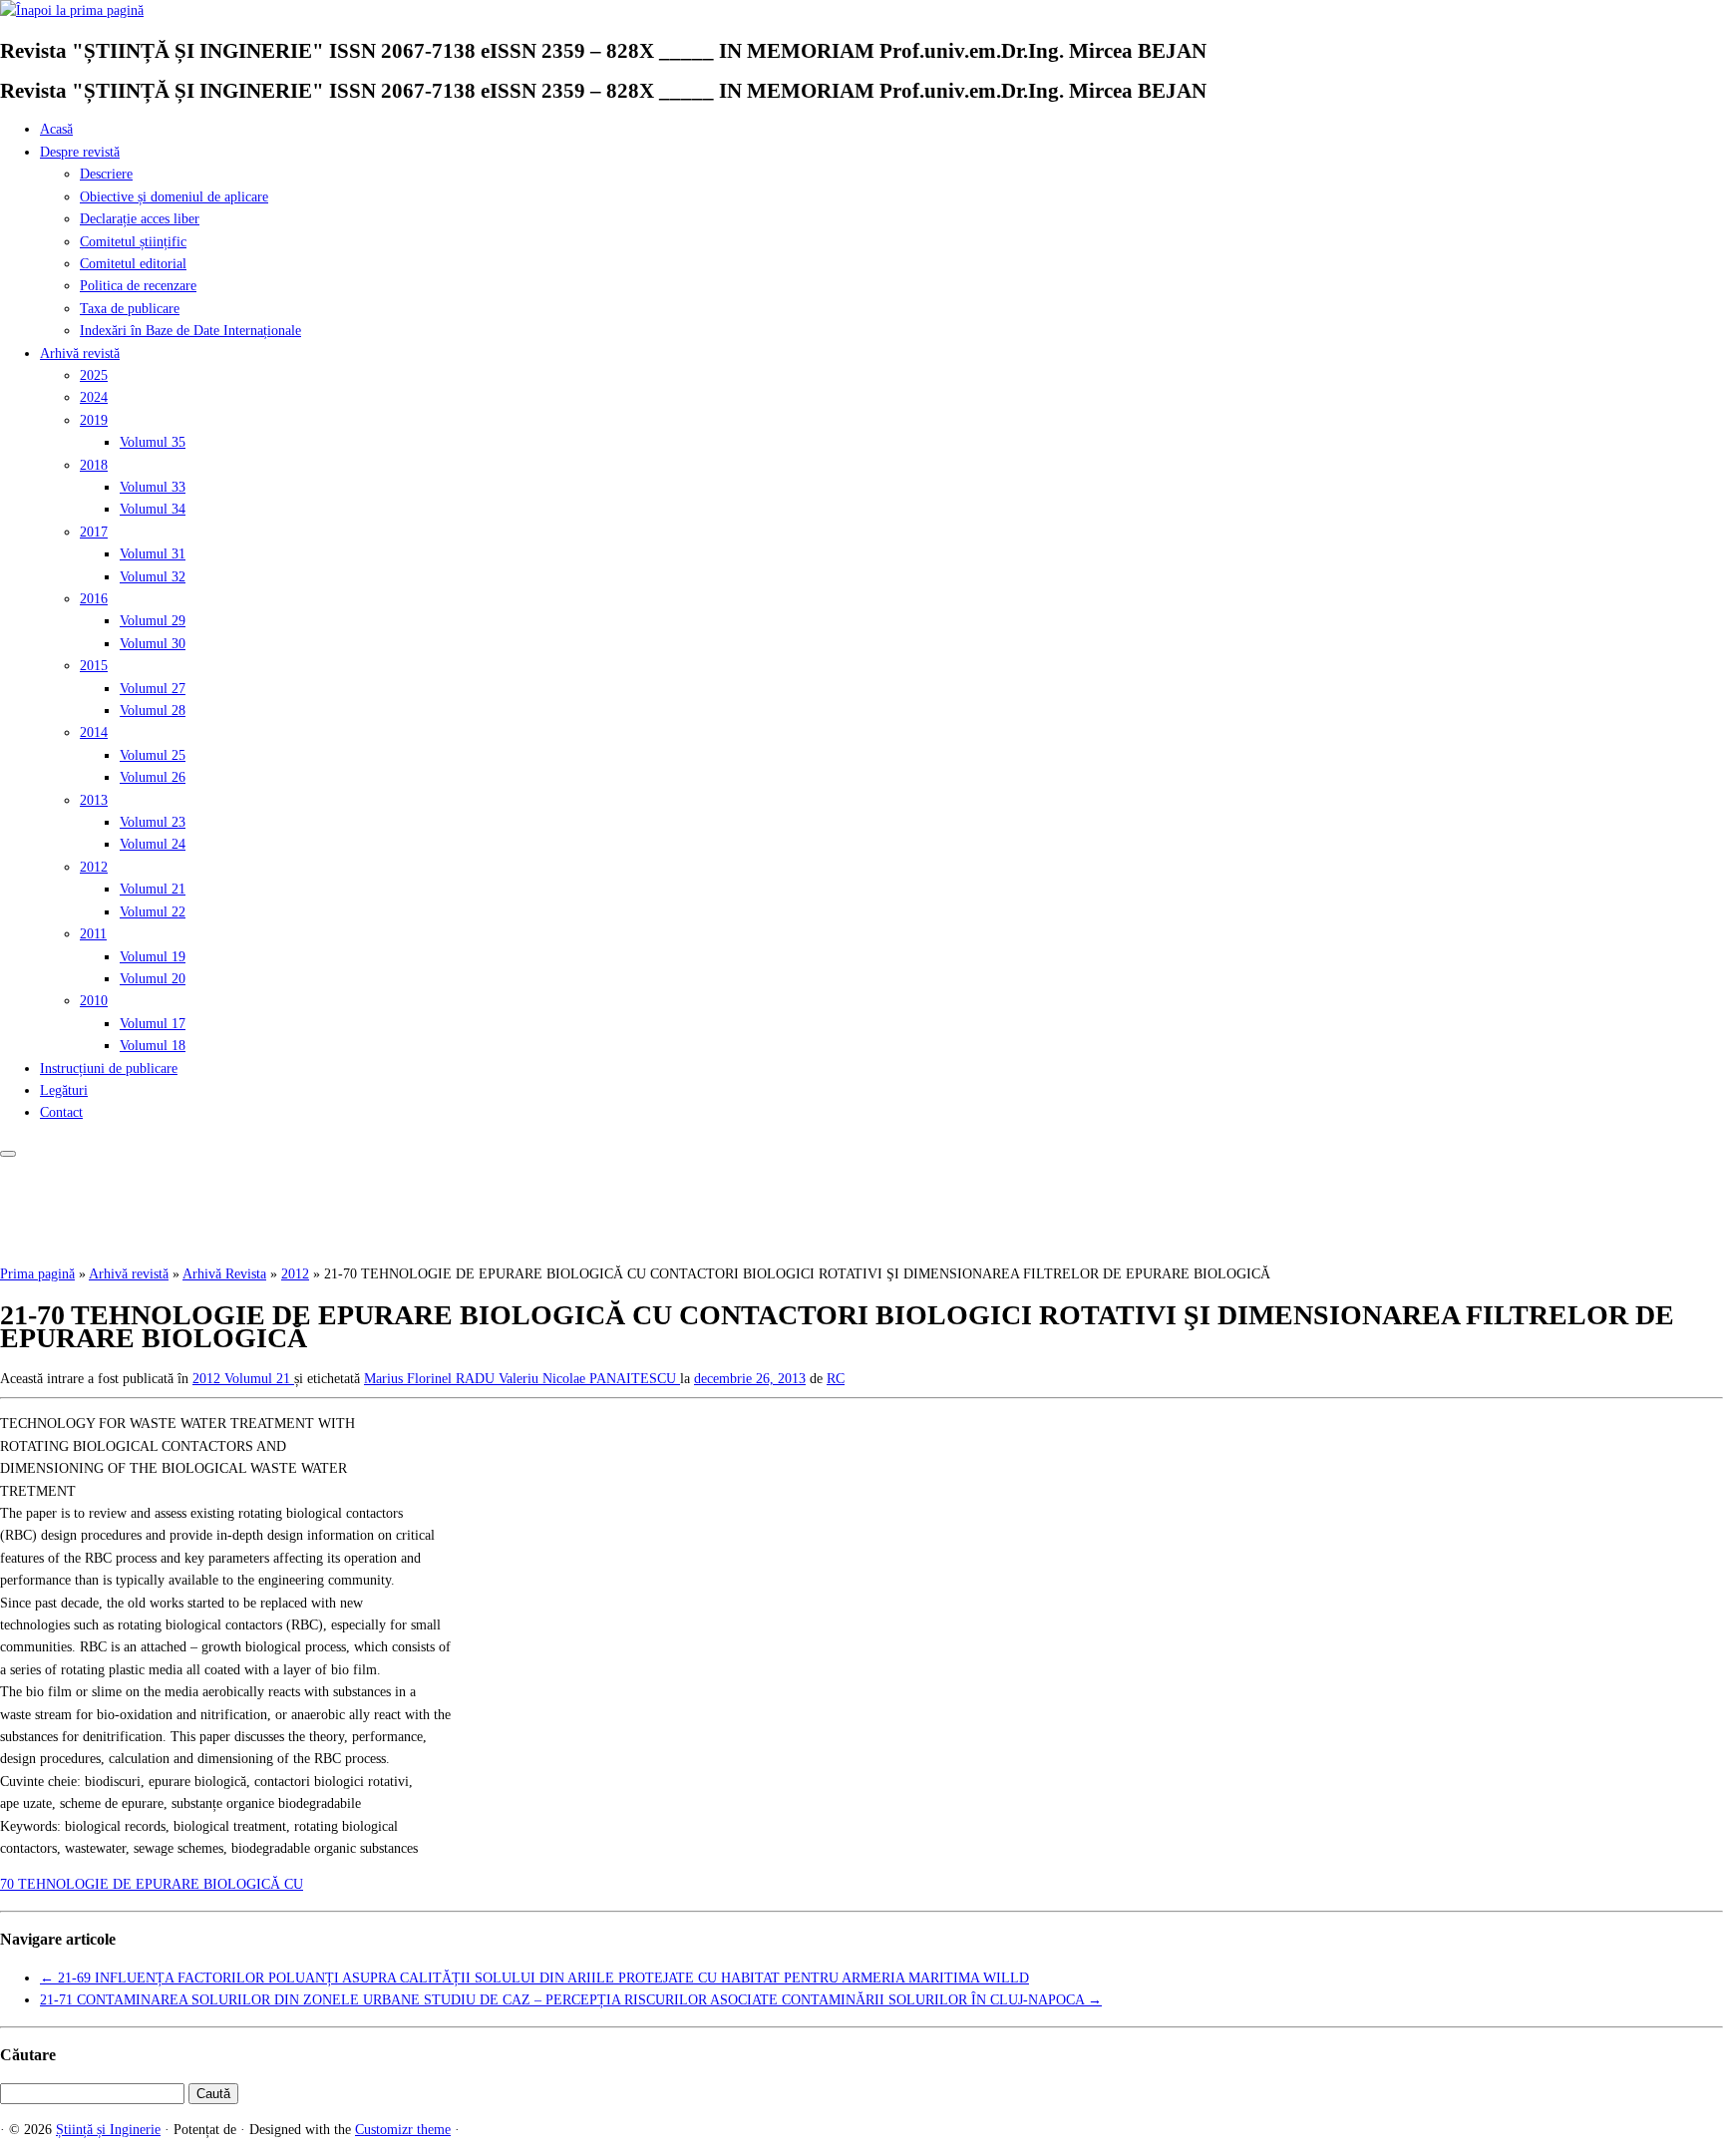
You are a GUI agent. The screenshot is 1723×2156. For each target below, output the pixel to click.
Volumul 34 (153, 509)
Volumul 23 (153, 822)
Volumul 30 (153, 644)
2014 (94, 732)
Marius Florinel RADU (431, 1379)
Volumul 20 (153, 979)
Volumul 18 (153, 1046)
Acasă (56, 129)
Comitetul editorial (133, 264)
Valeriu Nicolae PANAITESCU (589, 1379)
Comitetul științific (133, 242)
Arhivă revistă (80, 354)
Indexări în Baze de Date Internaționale (190, 331)
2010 (94, 1001)
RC (836, 1379)
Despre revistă (80, 152)
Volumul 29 (153, 621)
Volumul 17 (153, 1024)
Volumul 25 (153, 755)
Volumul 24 (153, 844)
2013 (94, 800)
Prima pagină (37, 1274)
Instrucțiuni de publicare (109, 1069)
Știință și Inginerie (108, 2130)
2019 (94, 420)
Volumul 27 (153, 689)
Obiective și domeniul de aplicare (174, 197)
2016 (94, 599)
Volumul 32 (153, 577)
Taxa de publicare (130, 309)
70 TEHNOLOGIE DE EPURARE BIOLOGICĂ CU (152, 1884)
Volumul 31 (153, 554)
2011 (93, 934)
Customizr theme (403, 2130)
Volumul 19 (153, 957)
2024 (94, 397)
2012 (94, 867)
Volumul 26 (153, 777)
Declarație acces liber (140, 219)
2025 (94, 375)
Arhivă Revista (224, 1274)
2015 (94, 666)
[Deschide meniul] (8, 1154)
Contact (61, 1112)
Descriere (106, 174)
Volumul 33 (153, 487)
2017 (94, 532)
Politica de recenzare (138, 286)
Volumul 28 (153, 711)
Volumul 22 (153, 912)
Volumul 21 (153, 889)
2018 (94, 465)
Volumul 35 (153, 442)
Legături (64, 1090)
